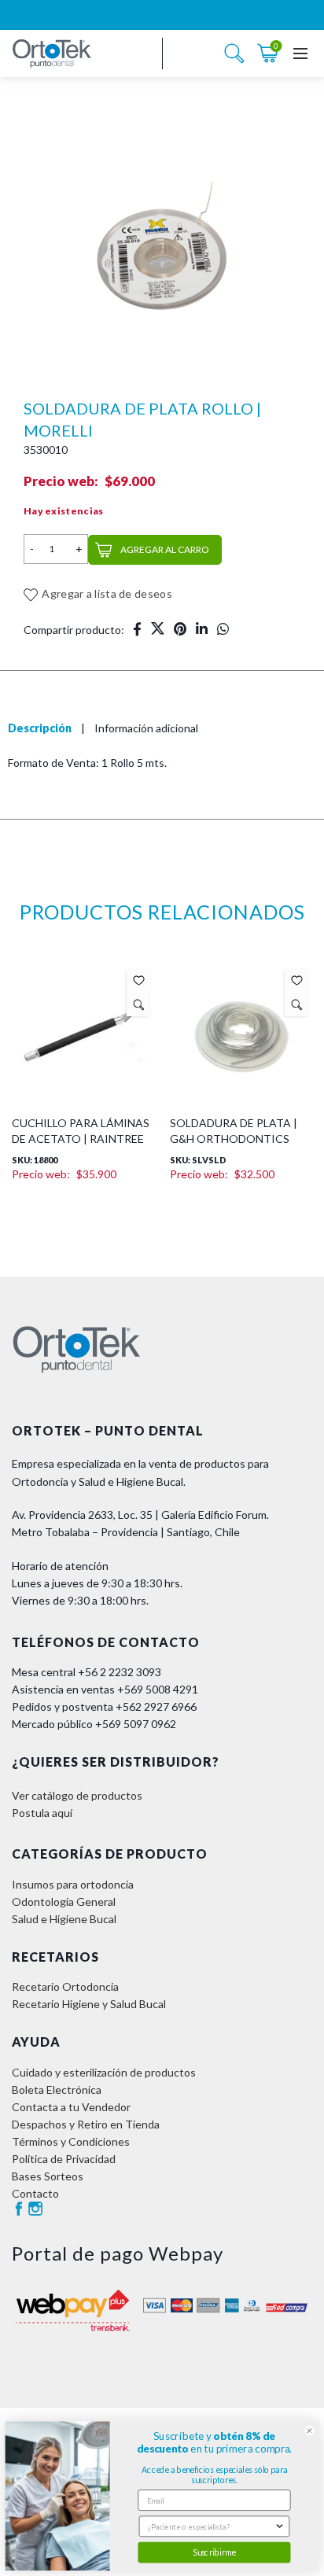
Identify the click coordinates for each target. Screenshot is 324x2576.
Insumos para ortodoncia (73, 1884)
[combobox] (211, 2526)
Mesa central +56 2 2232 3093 (87, 1672)
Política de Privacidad (64, 2159)
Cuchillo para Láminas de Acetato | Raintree (81, 1131)
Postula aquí (42, 1813)
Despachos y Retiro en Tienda (86, 2124)
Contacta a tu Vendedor (71, 2107)
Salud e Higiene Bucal (64, 1919)
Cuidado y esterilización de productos (104, 2072)
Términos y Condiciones (71, 2141)
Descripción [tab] (40, 728)
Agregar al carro (165, 549)
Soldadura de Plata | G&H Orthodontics (234, 1131)
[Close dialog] (309, 2431)
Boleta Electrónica (57, 2090)
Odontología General (64, 1902)
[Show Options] (280, 2526)
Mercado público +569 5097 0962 (94, 1724)
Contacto (35, 2193)
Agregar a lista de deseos (107, 593)
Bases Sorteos (48, 2176)
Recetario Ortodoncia (65, 1986)
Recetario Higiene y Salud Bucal (89, 2004)
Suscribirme (214, 2552)
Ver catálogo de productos (77, 1795)
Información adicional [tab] (146, 728)
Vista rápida (139, 1004)
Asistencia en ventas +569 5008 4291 (105, 1689)
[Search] (234, 53)
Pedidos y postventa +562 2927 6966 (104, 1706)
